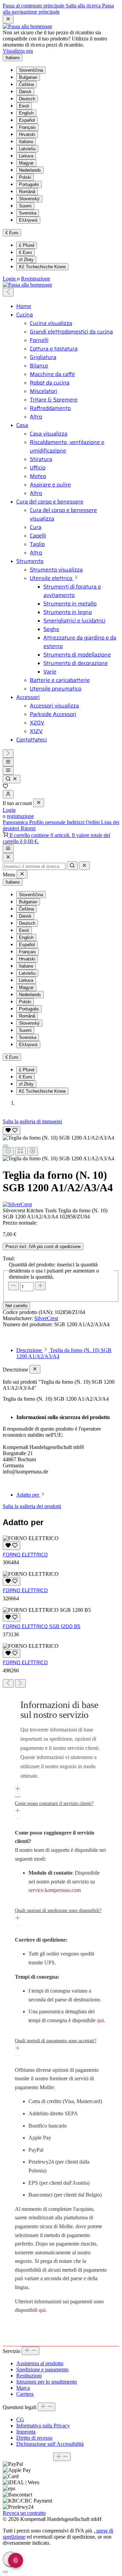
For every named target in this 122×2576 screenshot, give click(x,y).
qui (100, 2020)
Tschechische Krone (42, 267)
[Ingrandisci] (33, 1151)
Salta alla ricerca (84, 6)
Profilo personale (48, 822)
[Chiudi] (5, 1146)
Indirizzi (76, 822)
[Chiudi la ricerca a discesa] (84, 866)
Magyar (26, 163)
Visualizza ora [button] (18, 51)
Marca (23, 2388)
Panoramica (16, 822)
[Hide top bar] (8, 19)
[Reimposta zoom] (20, 1151)
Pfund (27, 245)
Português (29, 184)
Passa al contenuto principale (34, 6)
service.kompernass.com (55, 1890)
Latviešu (27, 149)
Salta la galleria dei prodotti (32, 1506)
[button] (61, 1746)
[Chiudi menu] (39, 803)
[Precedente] (8, 292)
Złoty (26, 260)
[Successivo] (8, 754)
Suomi (25, 206)
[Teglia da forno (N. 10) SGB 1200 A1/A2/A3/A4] (58, 1138)
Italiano (26, 142)
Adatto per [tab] (28, 1495)
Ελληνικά (28, 220)
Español (27, 120)
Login (10, 279)
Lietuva (26, 156)
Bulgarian (28, 77)
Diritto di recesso (34, 2438)
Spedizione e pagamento (42, 2369)
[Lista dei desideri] (5, 787)
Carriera (25, 2394)
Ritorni (28, 828)
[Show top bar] (8, 849)
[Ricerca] (12, 779)
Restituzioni (29, 2376)
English (26, 113)
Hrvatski (27, 134)
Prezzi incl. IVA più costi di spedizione (43, 1247)
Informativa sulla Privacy (43, 2426)
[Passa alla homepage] (27, 26)
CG (20, 2419)
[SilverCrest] (61, 1205)
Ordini (93, 822)
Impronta (26, 2432)
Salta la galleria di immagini (32, 1121)
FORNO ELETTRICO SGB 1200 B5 (42, 1626)
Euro (25, 252)
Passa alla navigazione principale (58, 9)
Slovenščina (31, 70)
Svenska (28, 213)
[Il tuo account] (8, 794)
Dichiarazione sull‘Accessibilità (50, 2444)
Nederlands (30, 170)
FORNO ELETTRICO (25, 1555)
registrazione (20, 816)
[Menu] (8, 762)
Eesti (24, 106)
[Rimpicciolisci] (8, 1151)
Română (27, 192)
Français (27, 127)
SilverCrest (46, 1318)
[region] (61, 1143)
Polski (25, 177)
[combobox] (34, 866)
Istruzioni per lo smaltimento (47, 2382)
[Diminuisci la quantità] (14, 1286)
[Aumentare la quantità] (40, 1286)
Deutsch (27, 99)
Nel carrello (16, 1306)
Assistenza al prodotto (40, 2363)
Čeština (26, 84)
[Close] (8, 857)
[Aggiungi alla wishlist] (12, 1131)
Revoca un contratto (24, 2513)
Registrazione (36, 279)
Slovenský (29, 199)
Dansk (25, 92)
